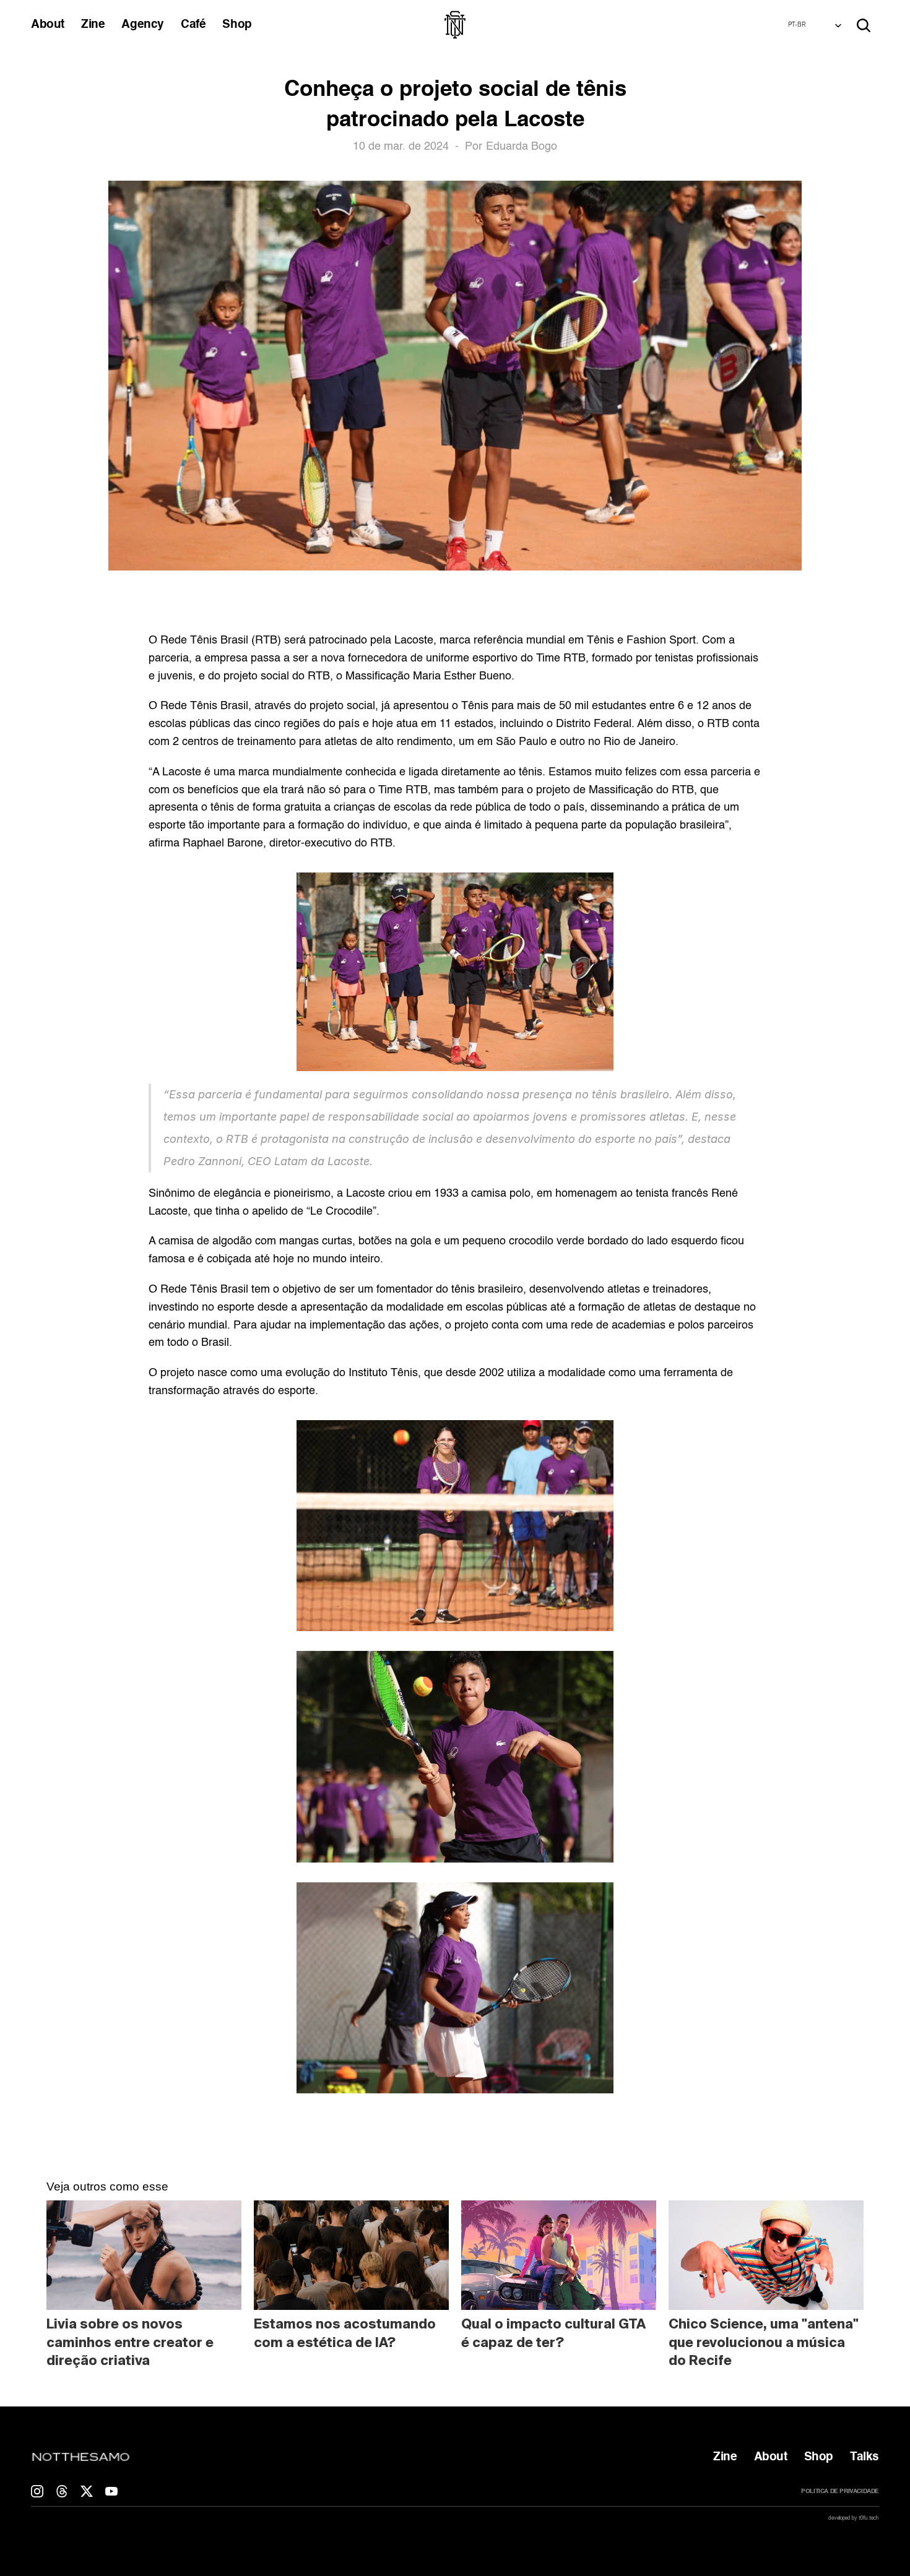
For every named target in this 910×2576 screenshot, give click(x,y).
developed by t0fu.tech (854, 2518)
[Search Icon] (864, 25)
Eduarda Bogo (522, 147)
